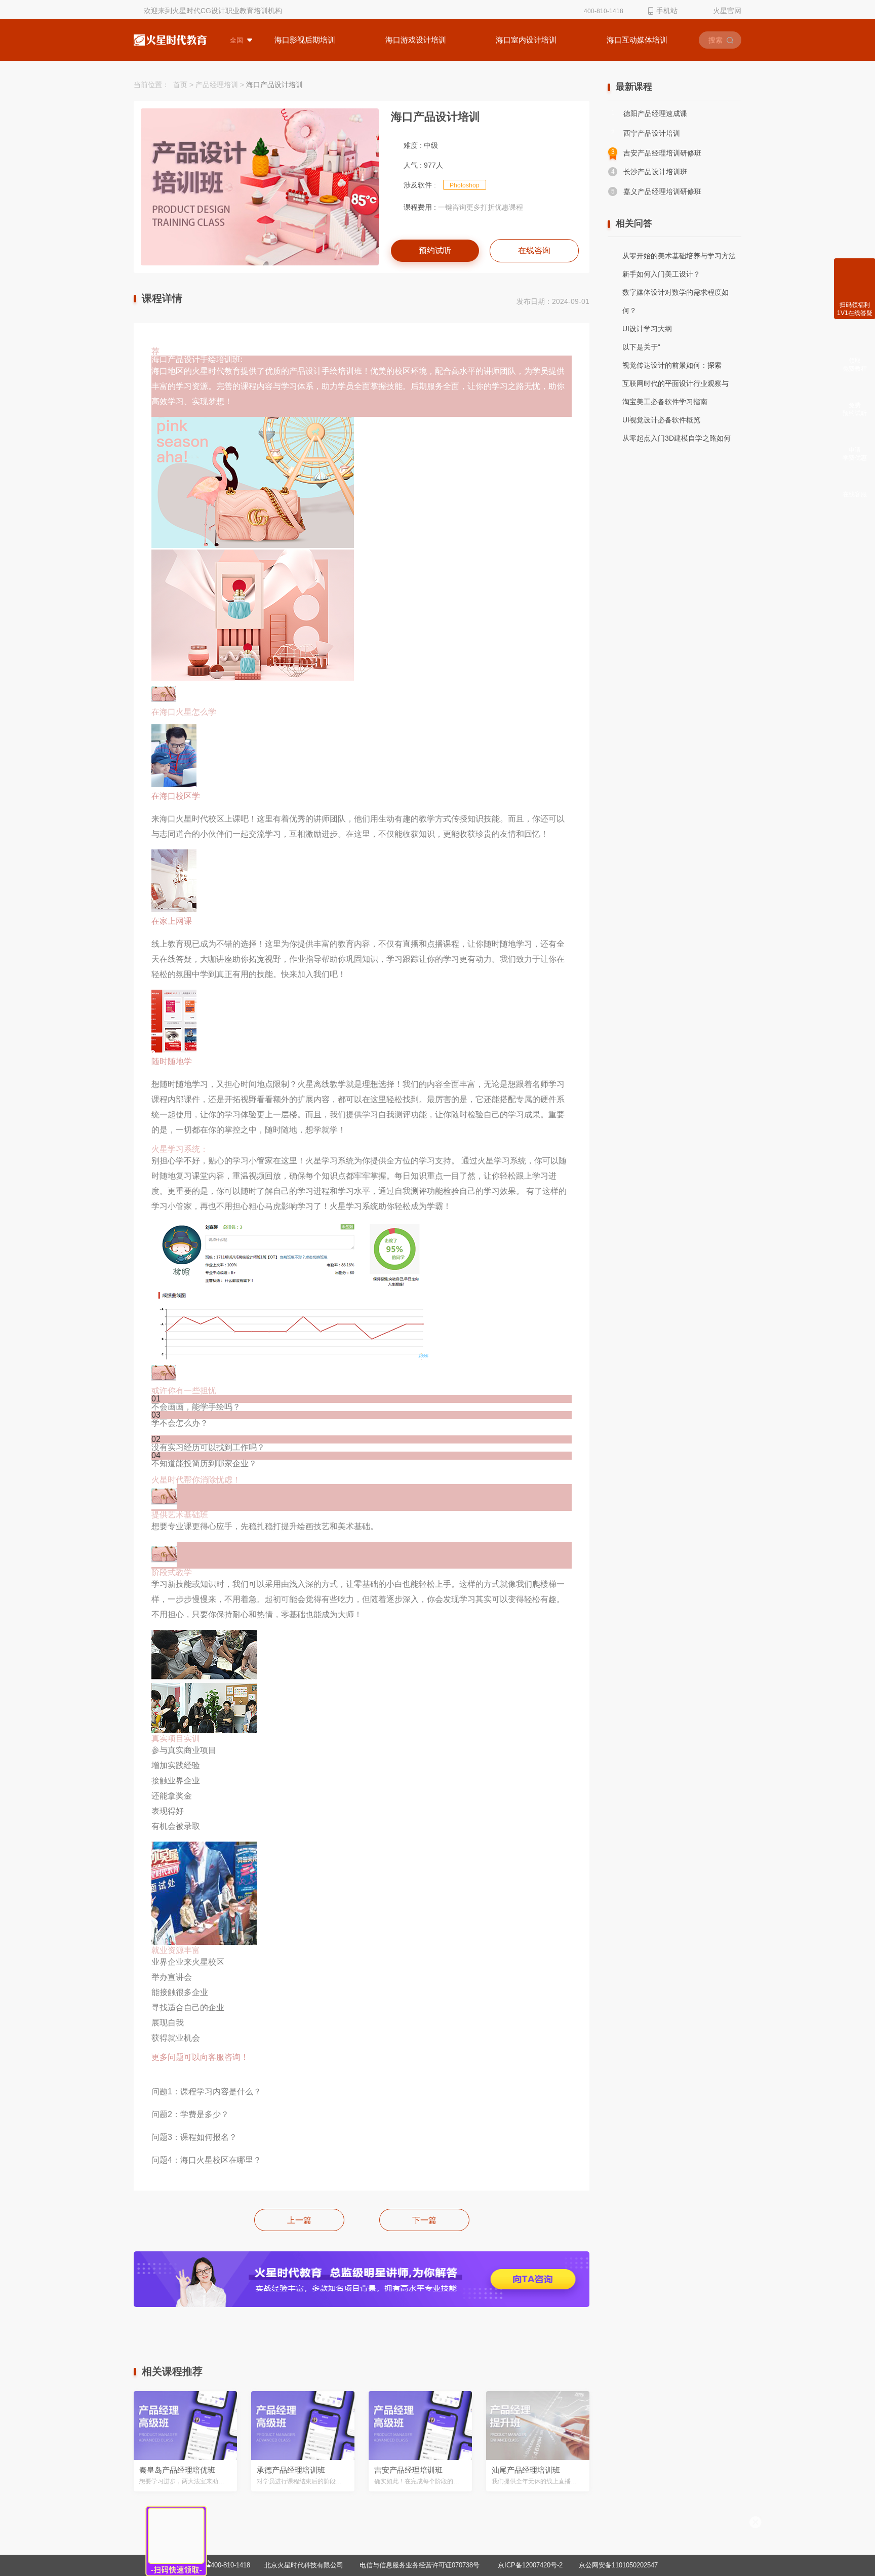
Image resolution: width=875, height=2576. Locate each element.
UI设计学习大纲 (647, 329)
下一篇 (424, 2220)
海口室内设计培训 (526, 40)
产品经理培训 (217, 85)
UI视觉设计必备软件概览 (661, 420)
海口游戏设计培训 (416, 40)
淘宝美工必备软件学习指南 (665, 402)
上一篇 (299, 2220)
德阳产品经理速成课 (655, 113)
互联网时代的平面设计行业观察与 (675, 383)
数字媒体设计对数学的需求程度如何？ (675, 301)
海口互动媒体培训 (637, 40)
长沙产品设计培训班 (655, 172)
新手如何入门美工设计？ (661, 274)
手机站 (667, 11)
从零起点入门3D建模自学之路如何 (677, 438)
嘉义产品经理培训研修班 (662, 191)
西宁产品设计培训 (652, 133)
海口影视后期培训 (305, 40)
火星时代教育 (170, 40)
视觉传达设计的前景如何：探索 (672, 365)
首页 (180, 85)
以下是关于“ (641, 347)
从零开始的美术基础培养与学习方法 (679, 256)
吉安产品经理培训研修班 (662, 153)
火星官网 (727, 11)
